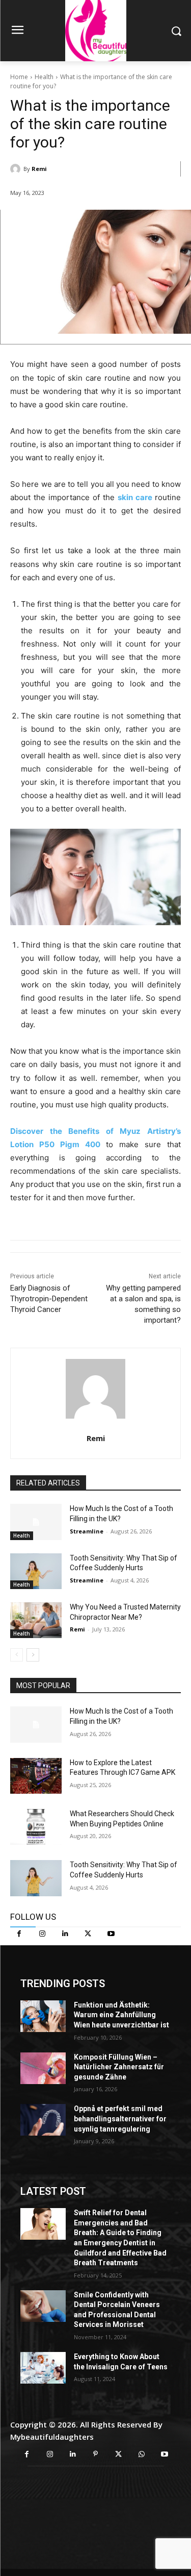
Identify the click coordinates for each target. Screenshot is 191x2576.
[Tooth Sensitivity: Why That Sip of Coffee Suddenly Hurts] (36, 1571)
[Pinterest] (95, 2454)
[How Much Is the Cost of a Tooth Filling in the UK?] (36, 1522)
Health (44, 77)
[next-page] (33, 1655)
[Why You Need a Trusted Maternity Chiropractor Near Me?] (36, 1620)
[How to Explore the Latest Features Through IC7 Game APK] (36, 1776)
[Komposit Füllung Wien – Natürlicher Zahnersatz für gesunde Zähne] (43, 2068)
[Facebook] (19, 1934)
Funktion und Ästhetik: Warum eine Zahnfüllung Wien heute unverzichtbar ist (121, 2015)
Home (19, 77)
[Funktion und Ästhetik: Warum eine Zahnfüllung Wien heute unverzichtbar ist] (43, 2016)
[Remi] (17, 169)
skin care (136, 497)
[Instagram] (42, 1934)
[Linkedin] (65, 1934)
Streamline (87, 1531)
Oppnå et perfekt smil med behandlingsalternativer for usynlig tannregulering (120, 2119)
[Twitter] (88, 1934)
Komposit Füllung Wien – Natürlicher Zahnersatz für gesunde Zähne (119, 2067)
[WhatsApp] (141, 2454)
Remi (39, 169)
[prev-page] (17, 1655)
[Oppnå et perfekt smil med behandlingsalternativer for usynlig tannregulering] (43, 2120)
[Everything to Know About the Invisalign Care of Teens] (43, 2368)
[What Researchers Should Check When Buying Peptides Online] (36, 1827)
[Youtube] (111, 1934)
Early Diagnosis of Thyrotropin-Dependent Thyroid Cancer (49, 1299)
